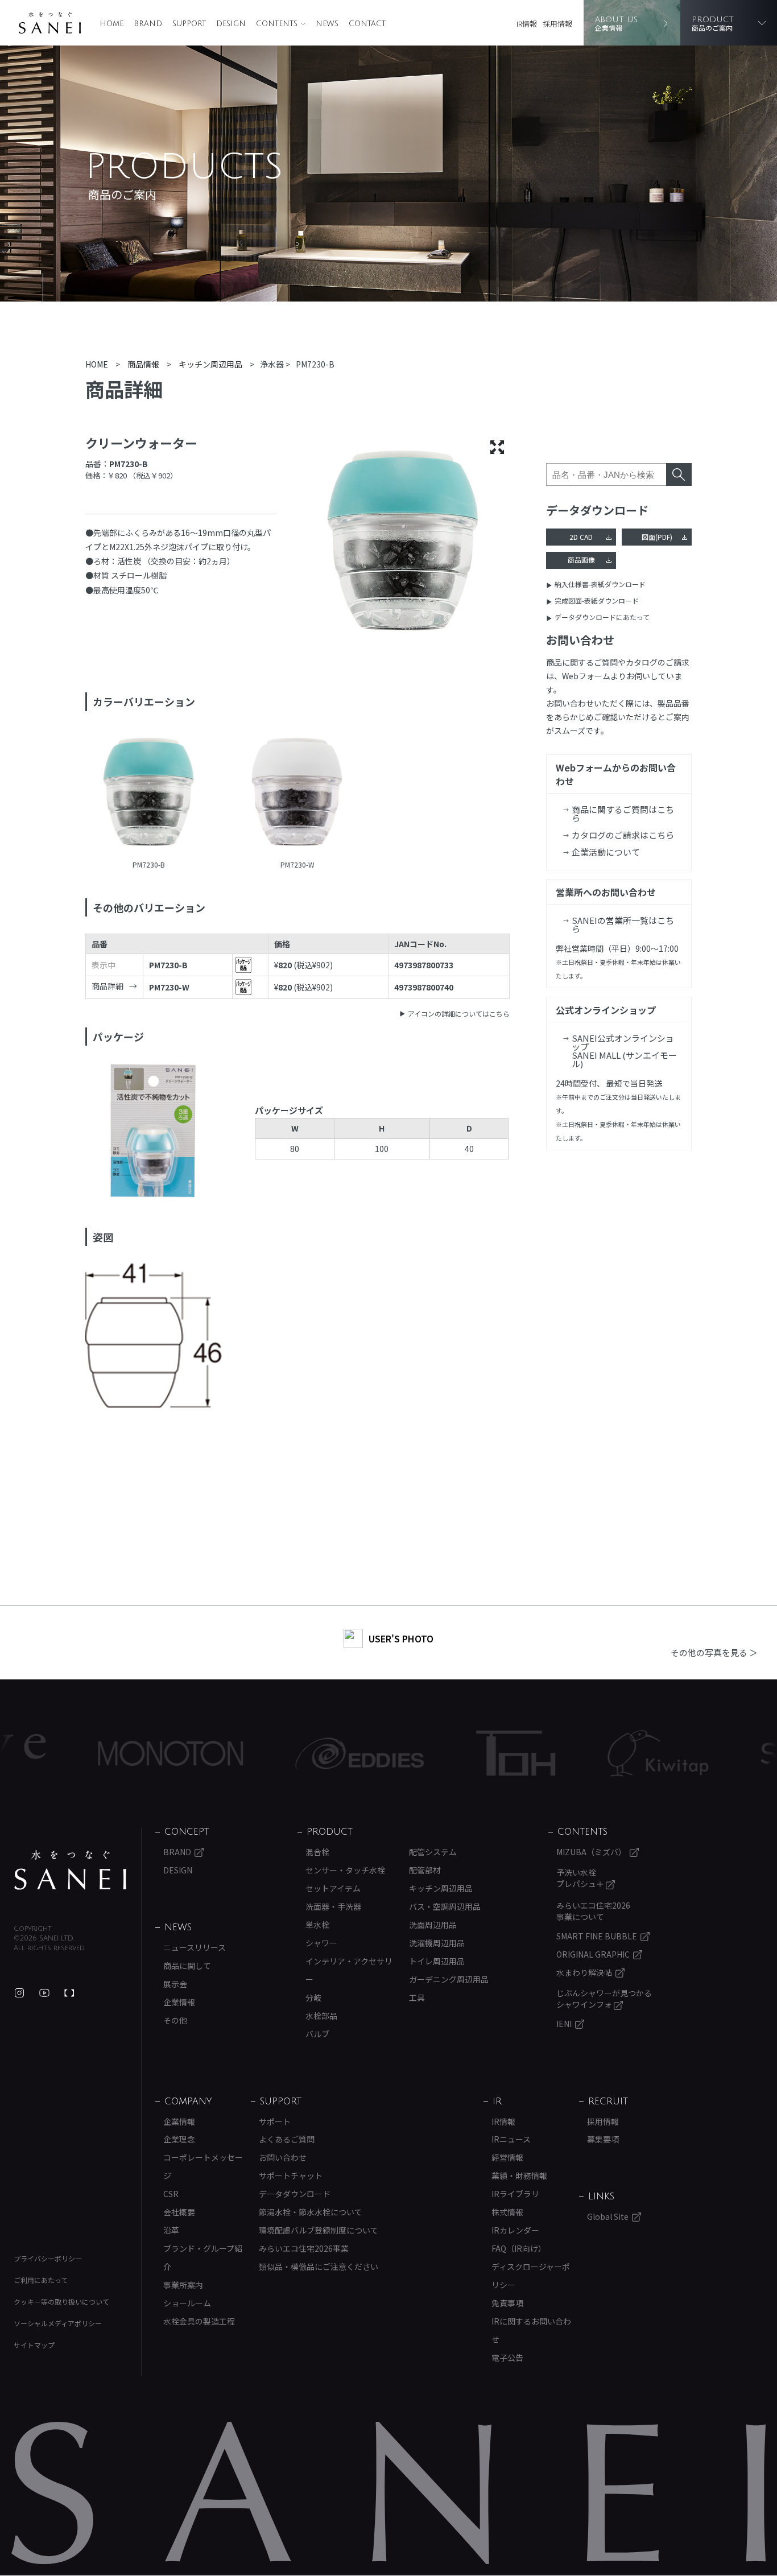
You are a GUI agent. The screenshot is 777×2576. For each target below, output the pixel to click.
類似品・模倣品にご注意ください (319, 2267)
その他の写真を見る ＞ (714, 1652)
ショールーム (187, 2303)
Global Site (608, 2216)
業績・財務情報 (519, 2175)
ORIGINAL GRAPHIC (593, 1954)
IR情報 (527, 24)
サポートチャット (291, 2175)
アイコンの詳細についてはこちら (459, 1014)
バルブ (317, 2034)
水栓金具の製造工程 (199, 2321)
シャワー (321, 1943)
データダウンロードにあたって (602, 617)
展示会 (175, 1984)
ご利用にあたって (41, 2280)
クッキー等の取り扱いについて (61, 2302)
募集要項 (603, 2139)
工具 (417, 1997)
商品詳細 (108, 986)
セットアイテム (333, 1888)
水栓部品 (321, 2016)
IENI (564, 2024)
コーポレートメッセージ (203, 2166)
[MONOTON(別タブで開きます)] (106, 1753)
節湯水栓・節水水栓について (311, 2212)
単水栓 (317, 1925)
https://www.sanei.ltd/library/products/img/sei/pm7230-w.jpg (297, 793)
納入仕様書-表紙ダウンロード (600, 584)
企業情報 (179, 2002)
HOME (111, 24)
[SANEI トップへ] (71, 1870)
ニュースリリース (195, 1947)
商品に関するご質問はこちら (623, 814)
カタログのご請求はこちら (623, 835)
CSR (171, 2194)
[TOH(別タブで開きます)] (451, 1753)
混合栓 (317, 1852)
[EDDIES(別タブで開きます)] (295, 1753)
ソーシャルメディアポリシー (58, 2323)
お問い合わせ (283, 2157)
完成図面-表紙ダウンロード (597, 600)
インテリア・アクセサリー (349, 1970)
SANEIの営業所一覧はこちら (623, 924)
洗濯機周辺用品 (437, 1943)
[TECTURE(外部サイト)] (69, 1993)
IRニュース (511, 2139)
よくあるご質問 (287, 2139)
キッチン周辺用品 (441, 1888)
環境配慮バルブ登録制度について (319, 2230)
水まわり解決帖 (584, 1972)
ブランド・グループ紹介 (203, 2257)
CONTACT (367, 24)
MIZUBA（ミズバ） (591, 1852)
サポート (275, 2121)
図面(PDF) (657, 537)
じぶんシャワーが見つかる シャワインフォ (604, 1999)
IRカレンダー (515, 2230)
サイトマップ (34, 2345)
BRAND (148, 24)
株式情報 (507, 2212)
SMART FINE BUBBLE (597, 1936)
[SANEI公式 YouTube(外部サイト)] (44, 1993)
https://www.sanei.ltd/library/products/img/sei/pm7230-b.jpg (149, 793)
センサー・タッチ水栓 (345, 1870)
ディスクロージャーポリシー (531, 2276)
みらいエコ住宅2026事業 (304, 2248)
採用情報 (557, 24)
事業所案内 (183, 2285)
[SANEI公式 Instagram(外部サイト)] (19, 1993)
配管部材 (425, 1870)
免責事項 (507, 2303)
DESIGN (231, 24)
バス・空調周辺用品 (445, 1906)
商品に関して (187, 1966)
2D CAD (581, 537)
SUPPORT (189, 24)
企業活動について (606, 852)
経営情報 (507, 2157)
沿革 (171, 2230)
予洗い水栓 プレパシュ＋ (581, 1878)
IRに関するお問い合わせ (531, 2330)
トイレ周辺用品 (437, 1961)
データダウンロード (295, 2194)
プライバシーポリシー (48, 2258)
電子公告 (507, 2358)
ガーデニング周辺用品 (449, 1979)
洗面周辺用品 (433, 1925)
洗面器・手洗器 (333, 1906)
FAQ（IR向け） (519, 2248)
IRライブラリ (515, 2194)
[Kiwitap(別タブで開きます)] (593, 1753)
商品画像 (581, 560)
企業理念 (179, 2139)
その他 (175, 2020)
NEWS (327, 24)
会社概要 (179, 2212)
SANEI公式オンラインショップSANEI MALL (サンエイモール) (624, 1051)
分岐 (313, 1997)
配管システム (433, 1852)
